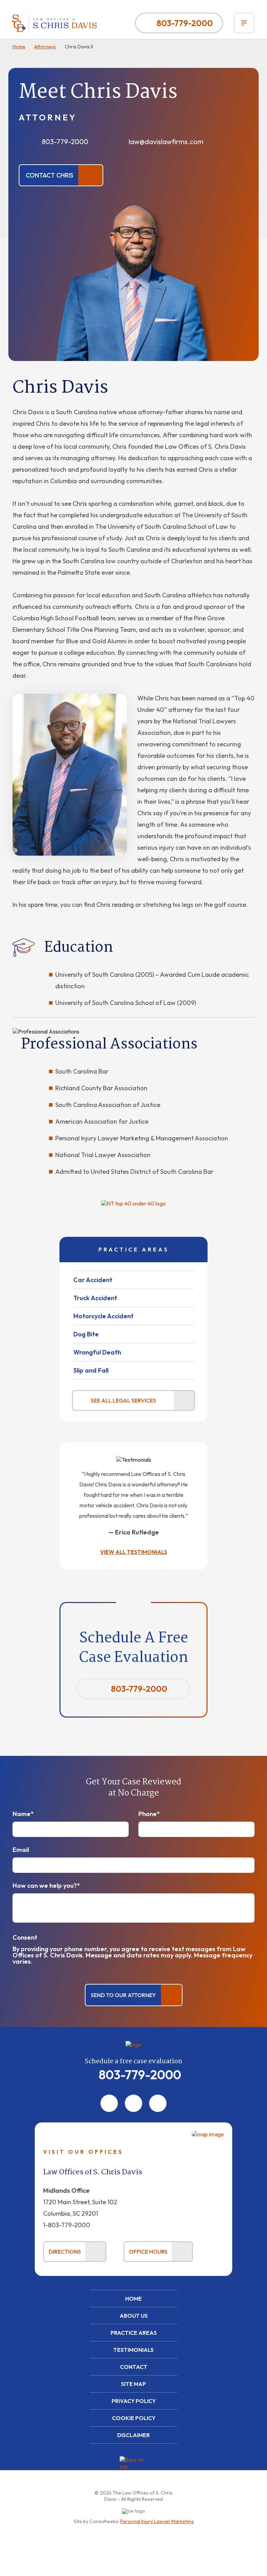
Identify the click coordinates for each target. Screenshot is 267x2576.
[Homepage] (55, 23)
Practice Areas (134, 2333)
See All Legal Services (123, 1400)
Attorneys (45, 47)
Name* (23, 1814)
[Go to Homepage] (133, 2044)
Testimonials (133, 2350)
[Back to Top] (133, 2470)
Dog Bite (86, 1334)
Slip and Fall (91, 1370)
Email (21, 1850)
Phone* (149, 1814)
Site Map (133, 2384)
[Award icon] (133, 1203)
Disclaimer (133, 2435)
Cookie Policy (134, 2418)
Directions (65, 2252)
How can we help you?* (46, 1886)
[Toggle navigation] (244, 23)
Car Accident (93, 1280)
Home (19, 47)
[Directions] (208, 2134)
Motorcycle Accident (103, 1316)
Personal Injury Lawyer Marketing (157, 2521)
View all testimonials (134, 1552)
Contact (134, 2367)
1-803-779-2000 (67, 2225)
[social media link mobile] (109, 2103)
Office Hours (148, 2252)
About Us (134, 2316)
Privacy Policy (134, 2401)
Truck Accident (95, 1298)
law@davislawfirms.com (166, 142)
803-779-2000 (185, 23)
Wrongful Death (97, 1352)
